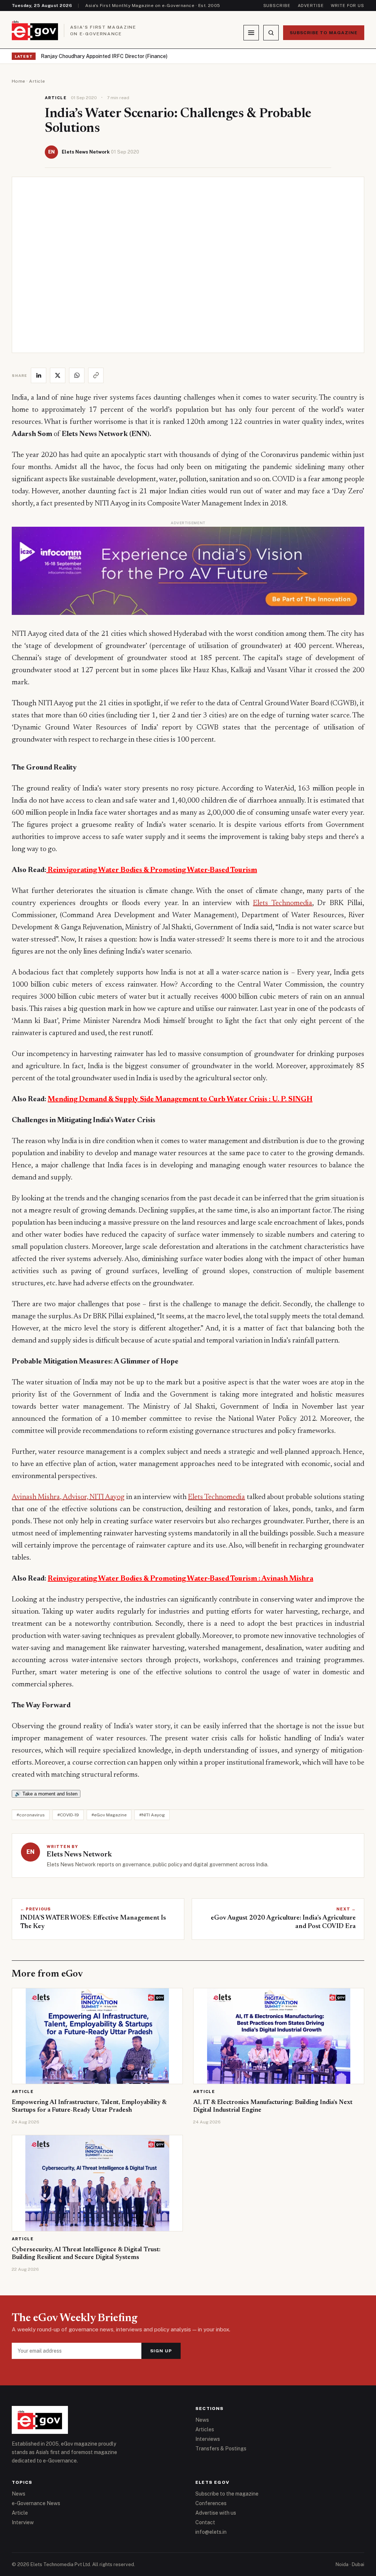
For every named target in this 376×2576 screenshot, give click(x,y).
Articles (205, 2429)
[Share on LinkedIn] (39, 375)
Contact (205, 2522)
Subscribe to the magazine (227, 2494)
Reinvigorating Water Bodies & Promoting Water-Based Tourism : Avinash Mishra (180, 1579)
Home (19, 81)
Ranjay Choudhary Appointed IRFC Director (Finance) (104, 56)
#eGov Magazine (109, 1815)
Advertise (311, 6)
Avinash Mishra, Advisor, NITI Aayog (68, 1497)
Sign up (161, 2351)
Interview (23, 2522)
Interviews (208, 2439)
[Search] (271, 33)
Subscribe (277, 6)
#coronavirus (31, 1815)
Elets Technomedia (283, 903)
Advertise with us (216, 2513)
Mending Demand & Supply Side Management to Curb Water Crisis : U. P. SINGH (180, 1099)
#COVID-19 (68, 1815)
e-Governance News (36, 2503)
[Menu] (251, 33)
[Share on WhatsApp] (77, 375)
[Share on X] (58, 375)
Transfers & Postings (221, 2449)
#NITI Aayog (152, 1815)
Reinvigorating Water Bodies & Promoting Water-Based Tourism (152, 870)
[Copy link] (96, 375)
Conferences (211, 2503)
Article (37, 81)
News (202, 2420)
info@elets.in (211, 2532)
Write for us (348, 6)
